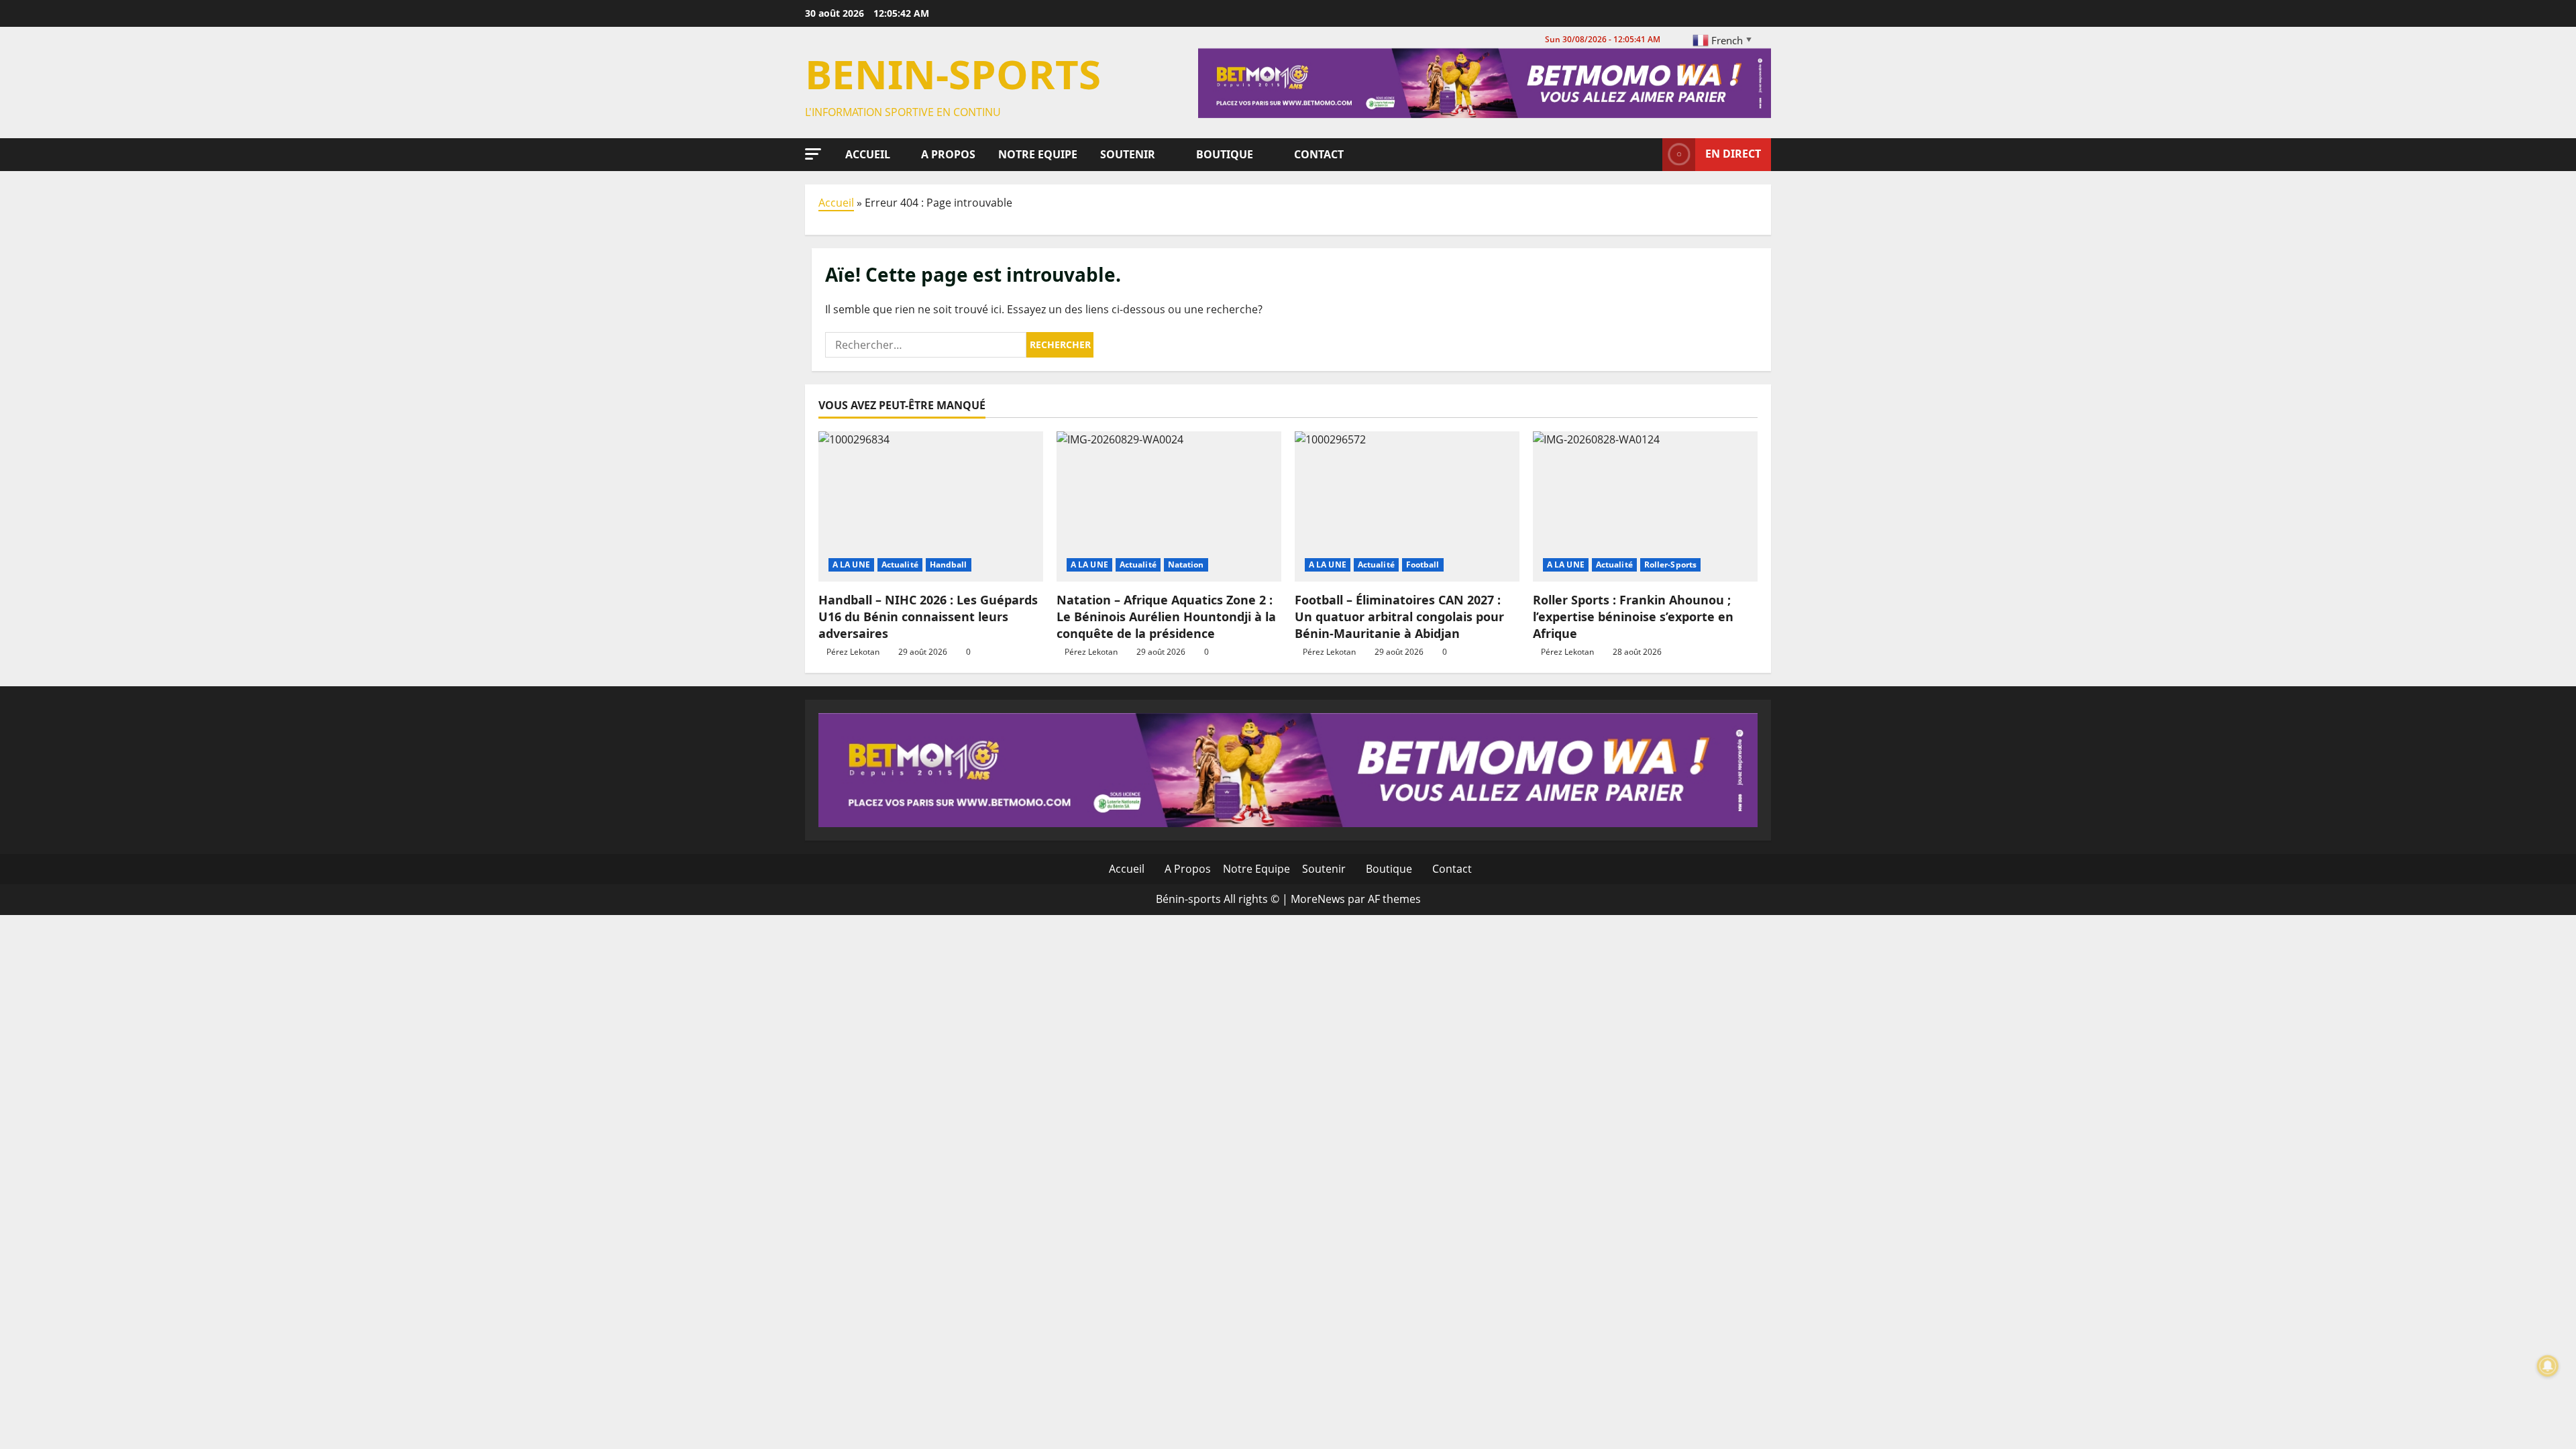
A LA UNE (851, 565)
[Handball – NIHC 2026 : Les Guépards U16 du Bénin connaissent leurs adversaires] (931, 506)
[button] (813, 154)
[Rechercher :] (926, 345)
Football (1423, 565)
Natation (1186, 565)
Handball (949, 565)
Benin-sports (953, 74)
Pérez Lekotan (853, 652)
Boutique (1223, 154)
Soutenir (1126, 154)
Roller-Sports (1670, 565)
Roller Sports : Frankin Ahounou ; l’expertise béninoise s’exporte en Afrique (1633, 616)
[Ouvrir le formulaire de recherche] (1648, 154)
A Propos (947, 154)
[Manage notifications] (2548, 1366)
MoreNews (1318, 899)
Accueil (866, 154)
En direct (1733, 154)
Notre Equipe (1036, 154)
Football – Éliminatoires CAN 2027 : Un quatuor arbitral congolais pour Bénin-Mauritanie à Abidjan (1399, 616)
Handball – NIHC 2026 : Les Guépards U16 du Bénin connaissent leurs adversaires (928, 616)
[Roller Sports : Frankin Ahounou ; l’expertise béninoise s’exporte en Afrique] (1645, 506)
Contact (1318, 154)
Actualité (900, 565)
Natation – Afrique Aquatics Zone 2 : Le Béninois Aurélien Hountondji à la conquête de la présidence (1166, 616)
